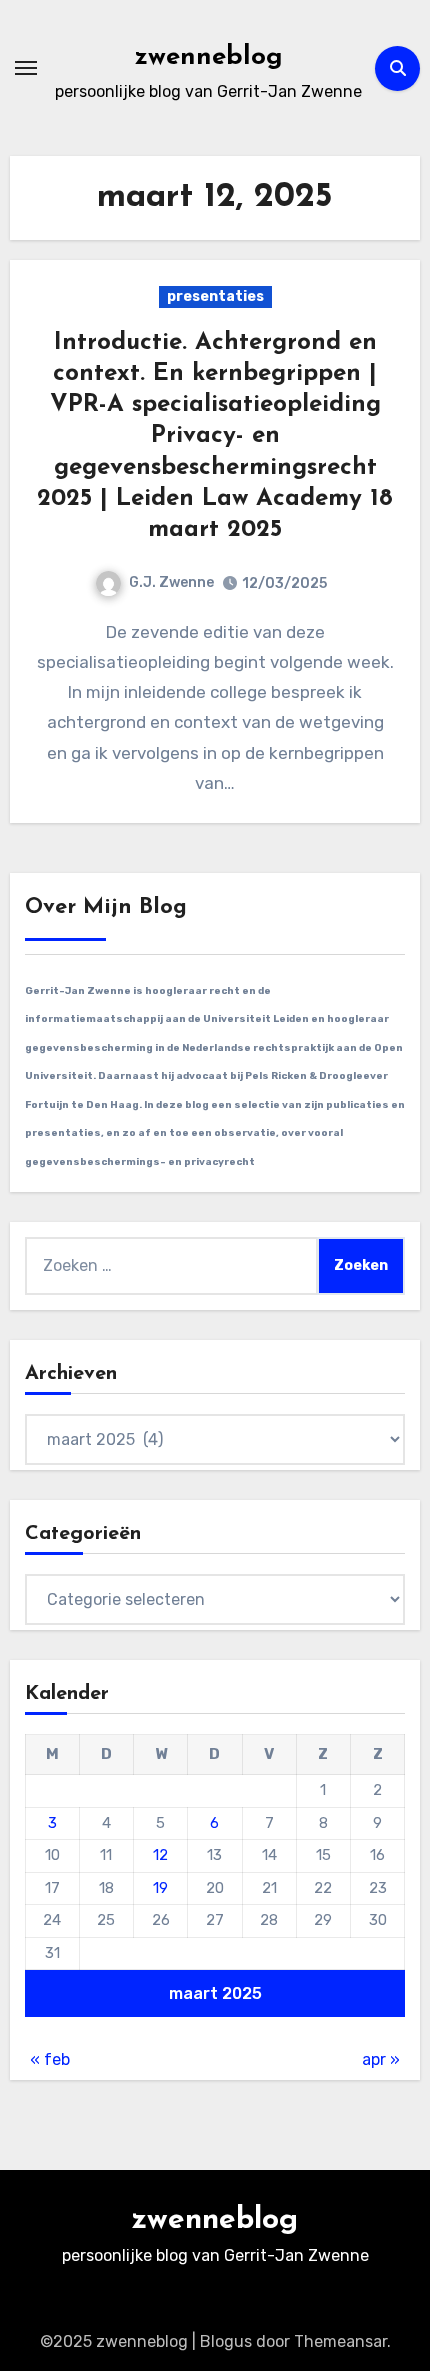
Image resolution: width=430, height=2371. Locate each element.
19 (160, 1888)
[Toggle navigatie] (26, 68)
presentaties (215, 296)
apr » (381, 2059)
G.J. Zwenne (171, 582)
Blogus (226, 2341)
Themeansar (340, 2341)
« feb (50, 2059)
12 (160, 1855)
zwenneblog (209, 57)
